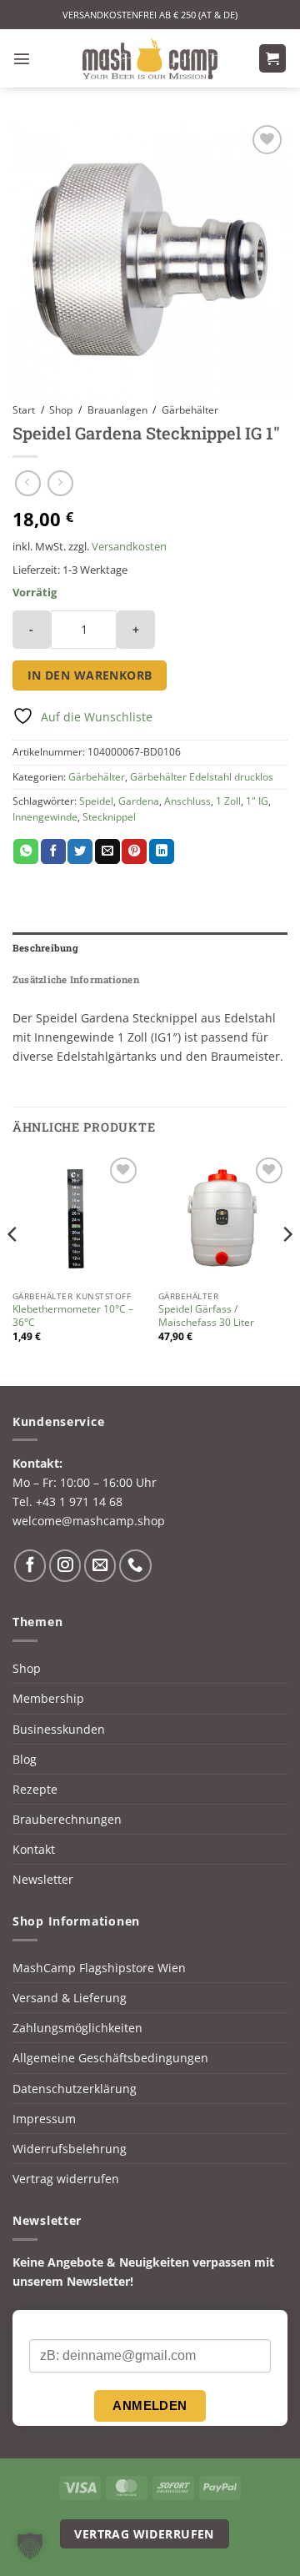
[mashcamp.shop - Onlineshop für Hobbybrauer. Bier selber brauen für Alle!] (150, 58)
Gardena (139, 801)
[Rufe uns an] (135, 1565)
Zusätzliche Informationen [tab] (76, 979)
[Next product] (28, 484)
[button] (22, 58)
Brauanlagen (117, 410)
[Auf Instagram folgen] (65, 1565)
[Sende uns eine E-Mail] (100, 1565)
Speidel (96, 801)
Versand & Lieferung (70, 1998)
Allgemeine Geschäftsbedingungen (110, 2058)
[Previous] (13, 1268)
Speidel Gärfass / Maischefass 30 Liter (206, 1316)
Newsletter (43, 1879)
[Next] (287, 1268)
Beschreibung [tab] (45, 948)
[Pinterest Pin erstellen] (134, 852)
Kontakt (34, 1849)
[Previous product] (60, 484)
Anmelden (150, 2405)
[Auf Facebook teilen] (53, 852)
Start (24, 410)
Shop (61, 410)
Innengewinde (45, 817)
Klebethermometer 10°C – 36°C (73, 1316)
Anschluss (187, 801)
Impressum (44, 2119)
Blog (25, 1759)
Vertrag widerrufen (66, 2179)
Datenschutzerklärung (75, 2089)
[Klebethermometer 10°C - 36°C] (77, 1218)
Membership (48, 1698)
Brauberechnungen (67, 1819)
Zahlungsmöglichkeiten (77, 2028)
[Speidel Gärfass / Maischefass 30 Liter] (223, 1218)
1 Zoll (228, 801)
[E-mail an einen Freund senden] (107, 852)
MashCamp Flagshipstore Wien (99, 1968)
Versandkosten (129, 546)
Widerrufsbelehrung (70, 2149)
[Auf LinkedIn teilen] (162, 852)
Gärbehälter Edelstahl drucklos (202, 777)
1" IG (257, 801)
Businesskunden (59, 1729)
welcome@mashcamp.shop (89, 1521)
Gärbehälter (190, 410)
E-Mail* (49, 2325)
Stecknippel (109, 817)
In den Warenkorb (90, 675)
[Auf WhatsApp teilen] (26, 852)
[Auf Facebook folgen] (30, 1565)
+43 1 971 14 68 (79, 1501)
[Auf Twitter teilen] (80, 852)
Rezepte (35, 1789)
